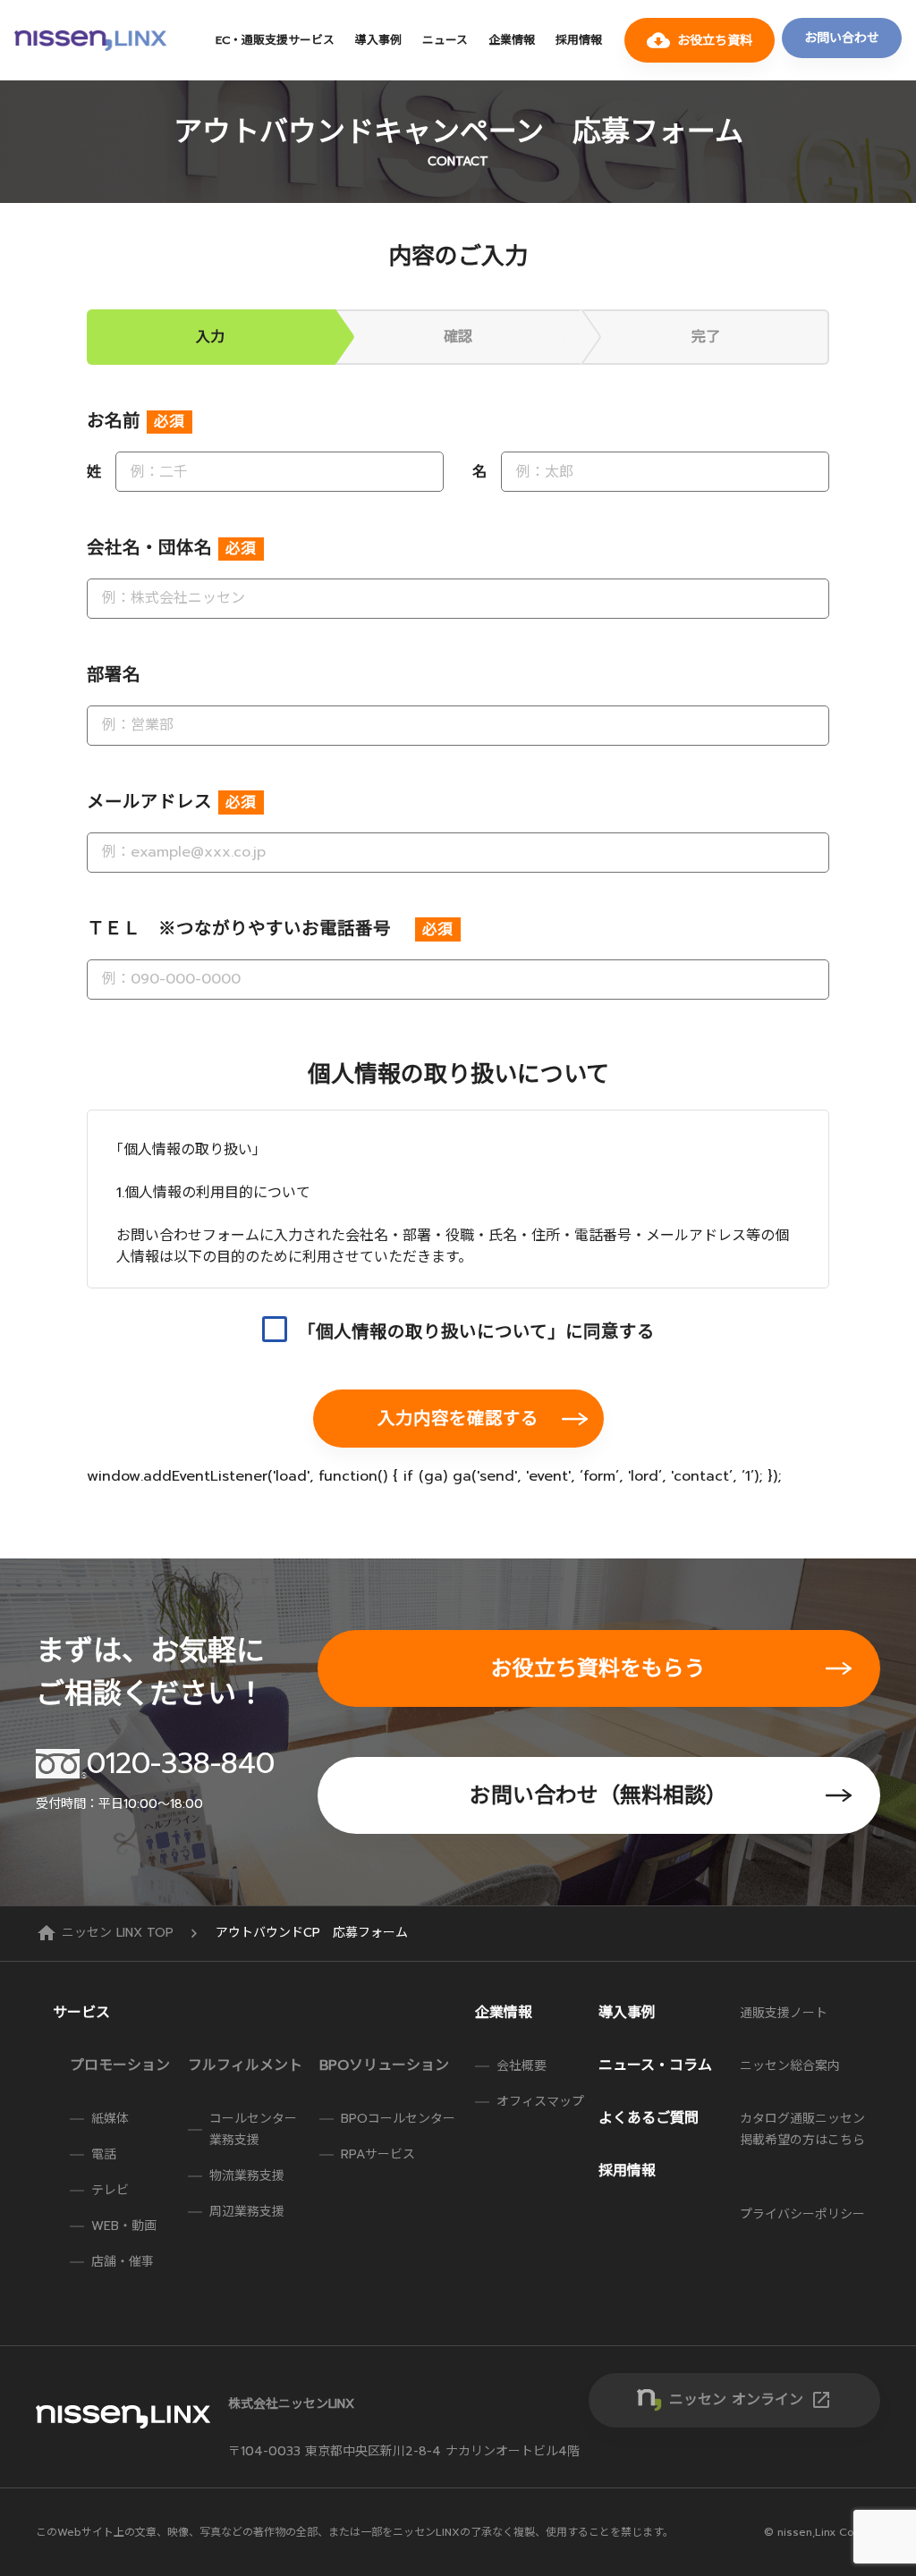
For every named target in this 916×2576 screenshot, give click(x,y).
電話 (104, 2154)
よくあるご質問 (649, 2118)
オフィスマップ (540, 2102)
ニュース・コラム (655, 2065)
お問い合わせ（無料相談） (598, 1795)
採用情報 (579, 40)
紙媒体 (110, 2119)
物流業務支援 (247, 2176)
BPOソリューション (384, 2065)
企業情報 (512, 40)
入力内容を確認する (458, 1419)
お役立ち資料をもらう (598, 1668)
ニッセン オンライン (751, 2400)
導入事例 (378, 40)
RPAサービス (378, 2154)
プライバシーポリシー (802, 2214)
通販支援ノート (784, 2013)
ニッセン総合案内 (790, 2066)
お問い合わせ (842, 38)
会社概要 (522, 2066)
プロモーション (120, 2065)
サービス (81, 2013)
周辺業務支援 (247, 2212)
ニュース (445, 40)
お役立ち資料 (700, 40)
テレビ (110, 2190)
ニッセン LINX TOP (107, 1933)
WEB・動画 (124, 2226)
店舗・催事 (123, 2262)
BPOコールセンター (398, 2119)
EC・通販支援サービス (275, 40)
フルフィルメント (245, 2065)
